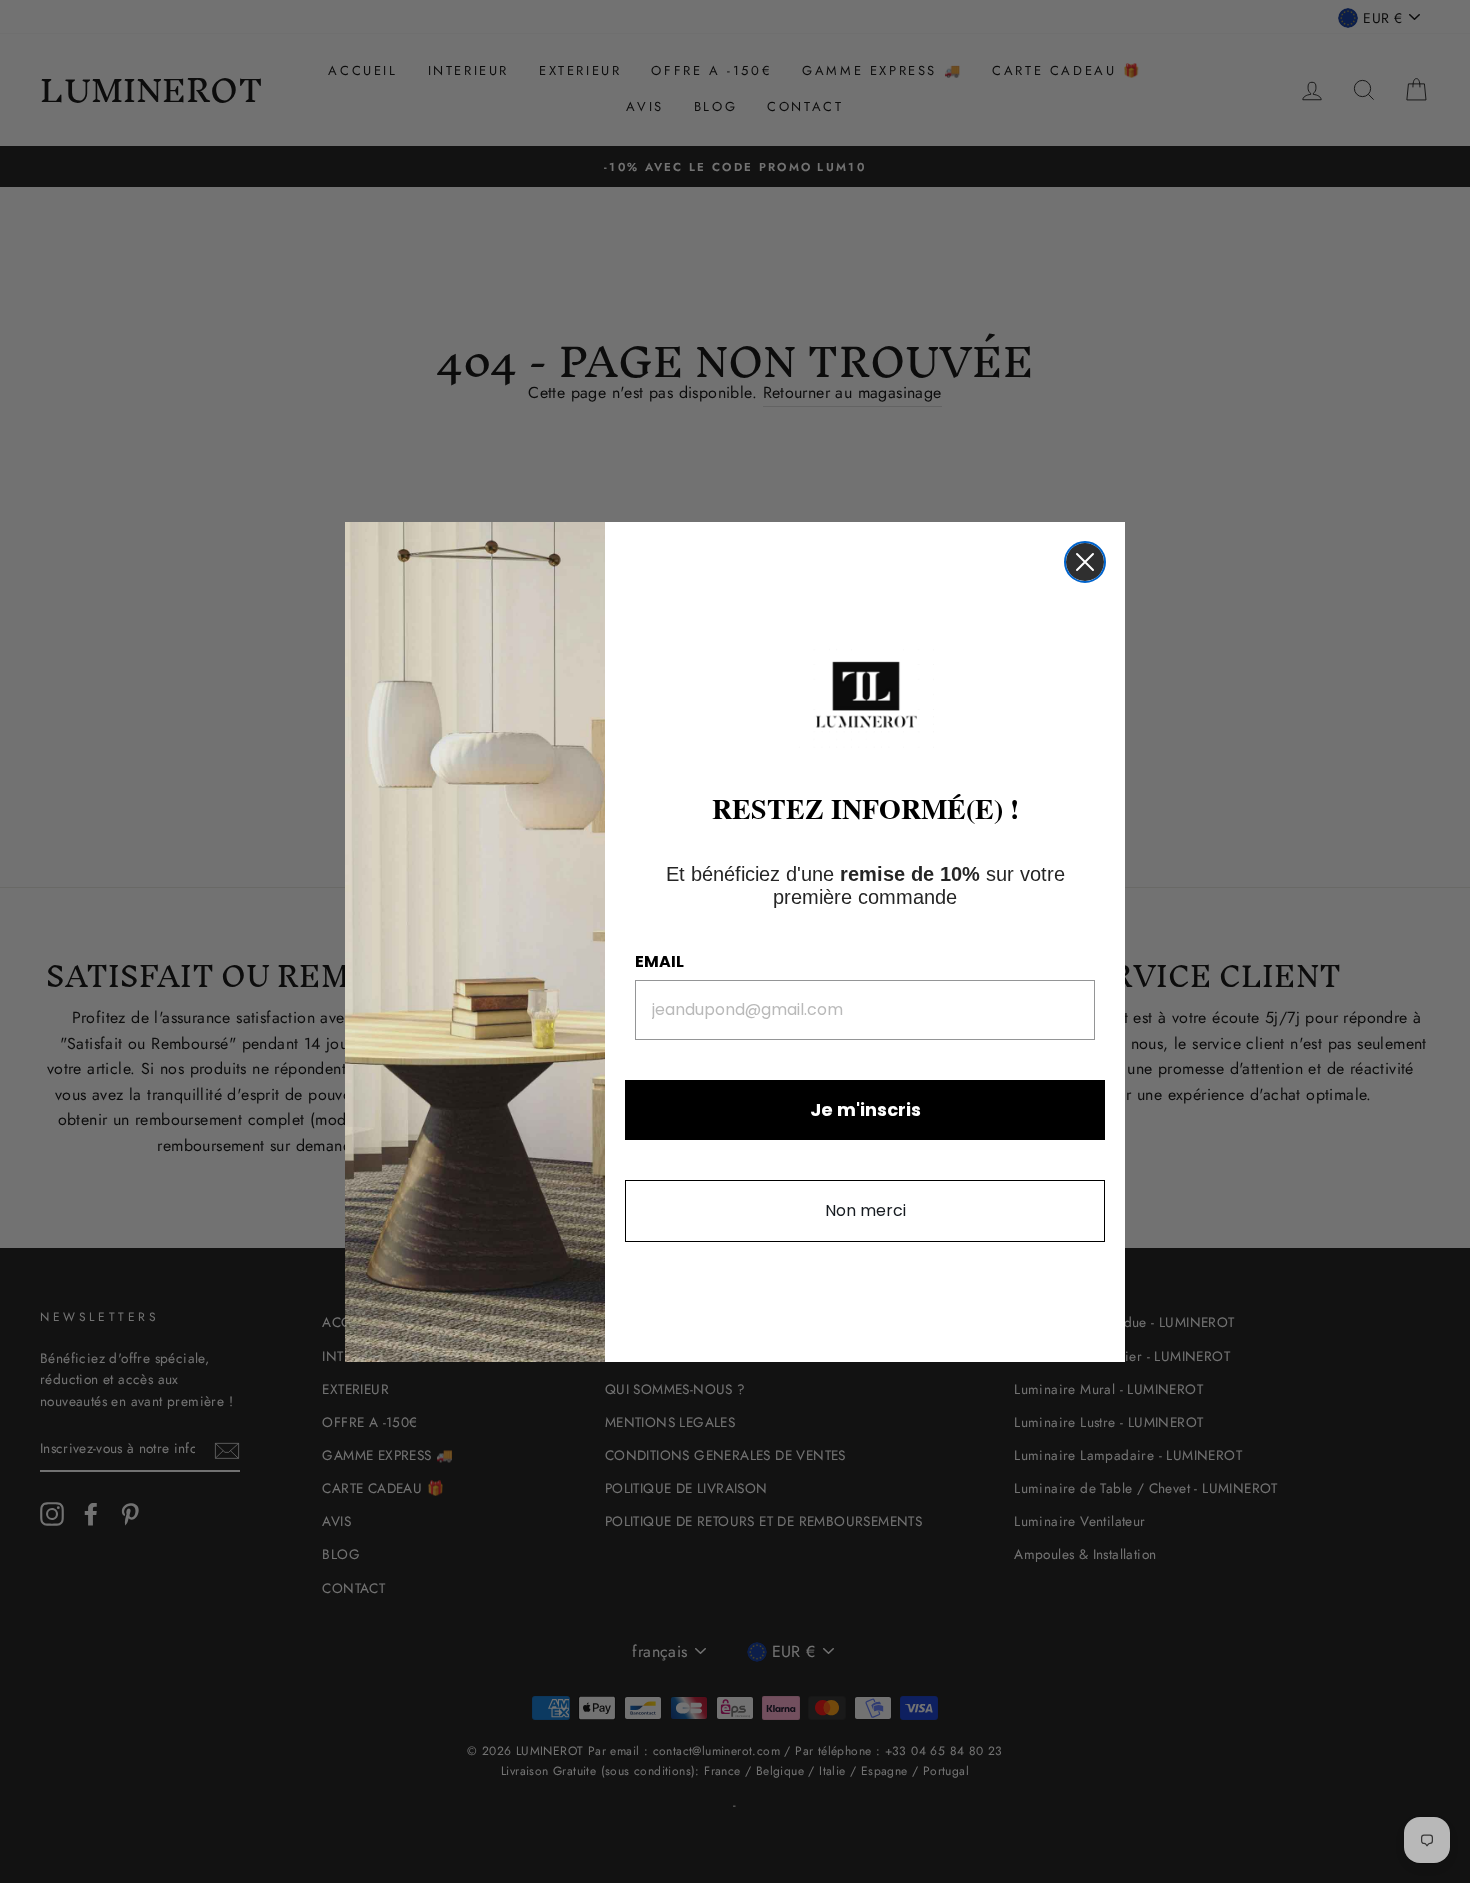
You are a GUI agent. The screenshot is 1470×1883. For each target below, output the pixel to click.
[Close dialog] (1085, 562)
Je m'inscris (865, 1109)
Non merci (865, 1210)
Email (659, 961)
